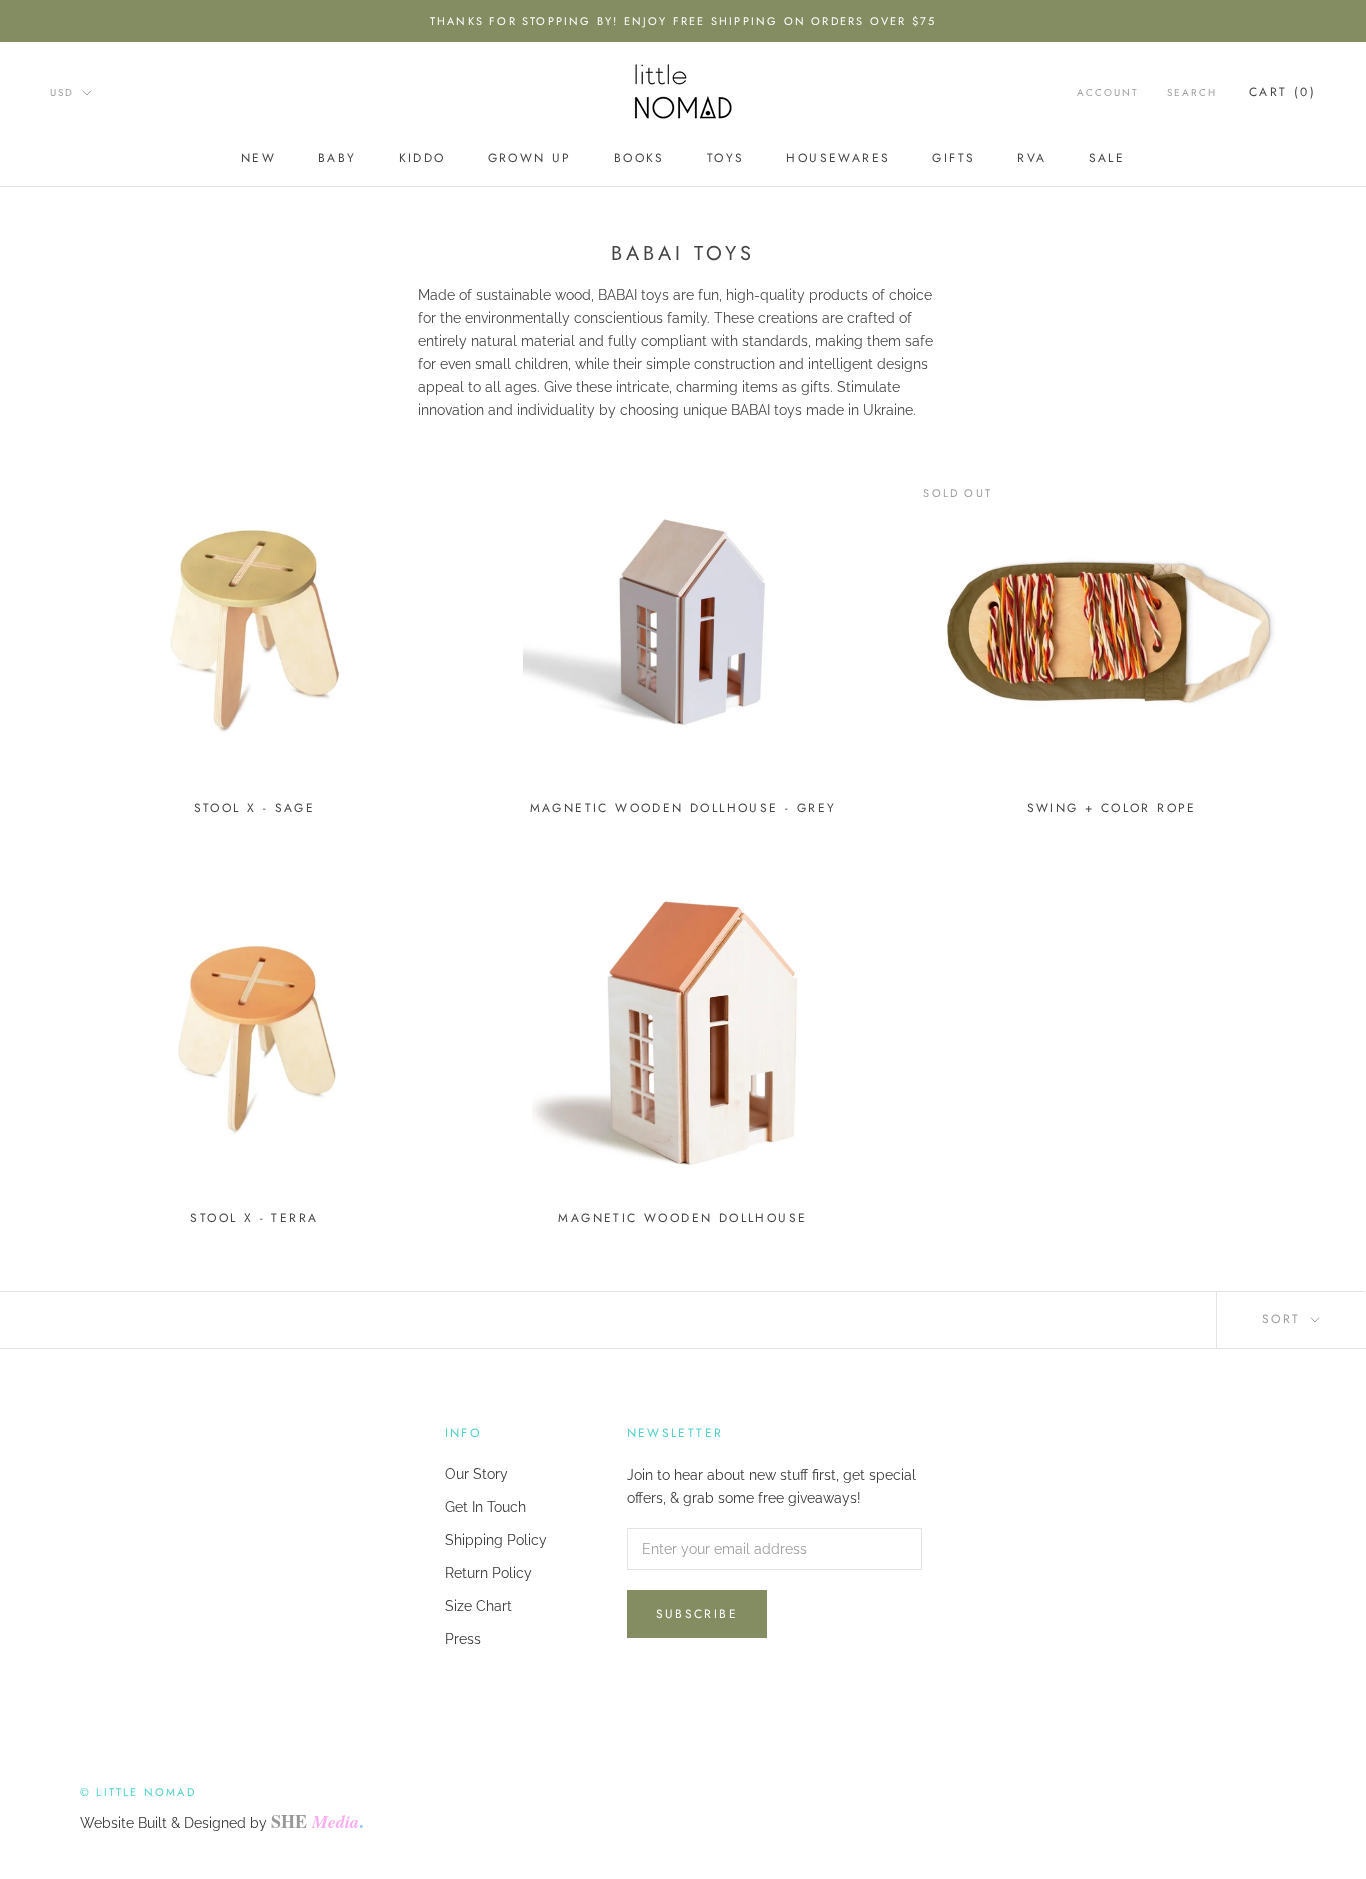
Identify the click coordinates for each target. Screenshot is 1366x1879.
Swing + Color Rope (1112, 808)
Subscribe (697, 1614)
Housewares (838, 158)
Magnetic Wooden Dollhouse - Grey (683, 808)
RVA (1031, 158)
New (258, 158)
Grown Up (530, 158)
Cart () (1282, 92)
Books (639, 158)
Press (463, 1639)
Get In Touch (485, 1507)
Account (1108, 92)
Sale (1107, 158)
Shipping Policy (496, 1540)
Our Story (476, 1474)
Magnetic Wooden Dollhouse (682, 1218)
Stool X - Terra (254, 1218)
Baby (337, 158)
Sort (1284, 1319)
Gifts (953, 158)
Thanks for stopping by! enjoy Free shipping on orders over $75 (683, 21)
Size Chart (478, 1606)
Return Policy (488, 1573)
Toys (726, 158)
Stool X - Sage (255, 808)
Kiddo (422, 158)
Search (1192, 92)
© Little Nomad (138, 1792)
